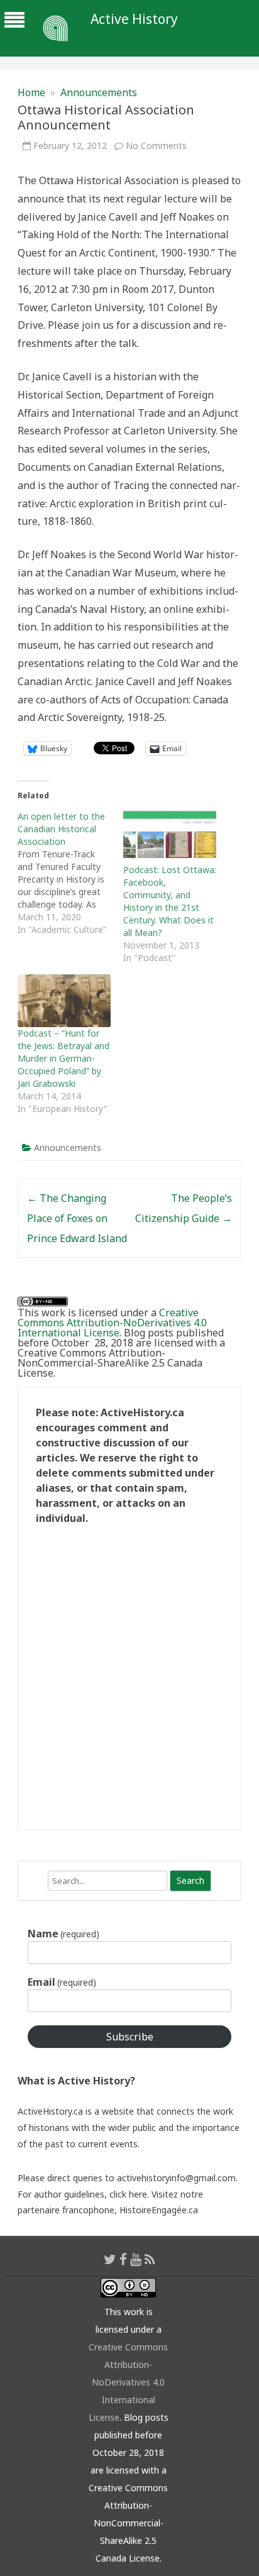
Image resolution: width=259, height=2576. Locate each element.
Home (31, 92)
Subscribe (130, 2037)
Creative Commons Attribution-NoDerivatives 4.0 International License (112, 1323)
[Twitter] (110, 2259)
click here (128, 2194)
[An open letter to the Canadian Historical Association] (70, 873)
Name (63, 1934)
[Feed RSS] (150, 2259)
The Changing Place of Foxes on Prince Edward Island (77, 1218)
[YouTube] (136, 2259)
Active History (134, 19)
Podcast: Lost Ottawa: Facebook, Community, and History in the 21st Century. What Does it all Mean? (170, 901)
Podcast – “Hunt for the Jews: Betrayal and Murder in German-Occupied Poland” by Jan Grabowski (63, 1058)
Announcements (99, 92)
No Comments (156, 146)
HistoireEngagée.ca (159, 2210)
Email (62, 1982)
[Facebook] (123, 2259)
